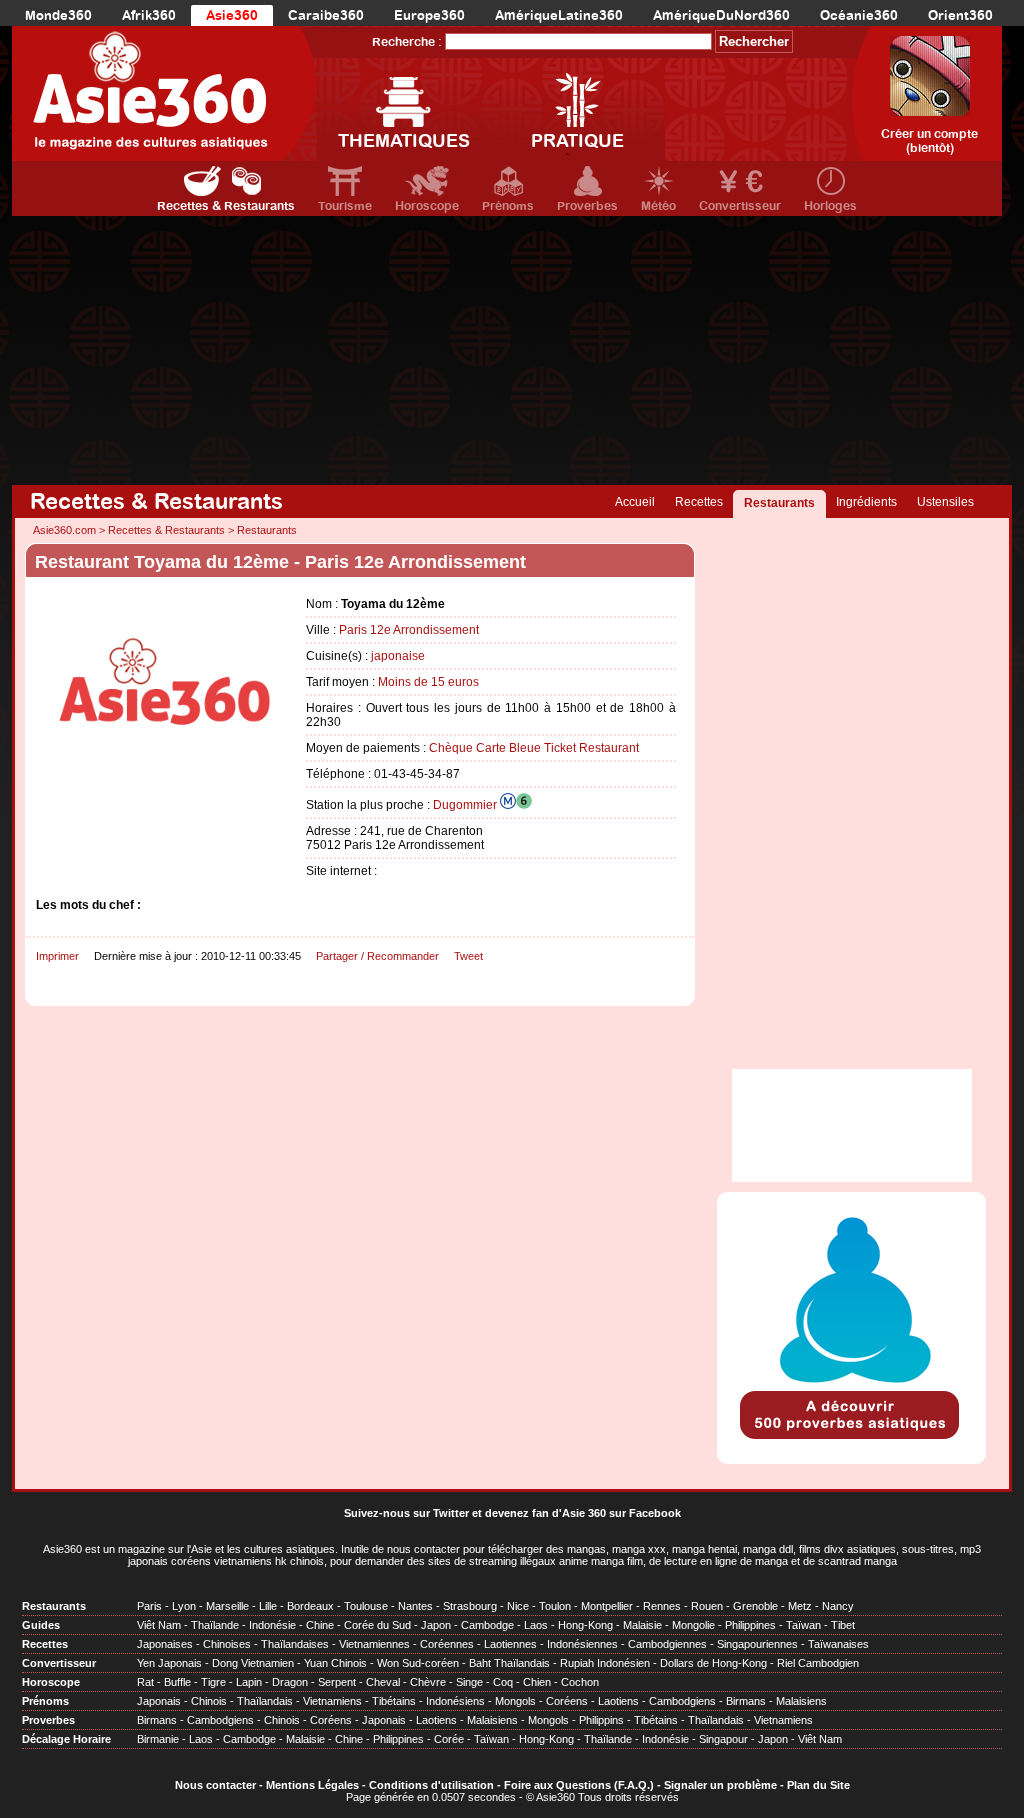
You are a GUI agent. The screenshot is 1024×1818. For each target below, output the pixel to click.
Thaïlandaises (295, 1644)
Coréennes (447, 1644)
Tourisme (345, 206)
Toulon (555, 1606)
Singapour (723, 1739)
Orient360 (960, 15)
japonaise (398, 656)
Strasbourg (470, 1606)
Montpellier (607, 1606)
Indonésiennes (582, 1644)
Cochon (580, 1682)
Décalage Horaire (66, 1739)
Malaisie (642, 1625)
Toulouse (366, 1606)
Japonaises (165, 1644)
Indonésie (272, 1625)
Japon (436, 1625)
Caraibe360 (326, 15)
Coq (503, 1682)
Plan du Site (818, 1785)
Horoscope (427, 206)
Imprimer (57, 956)
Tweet (468, 956)
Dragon (290, 1682)
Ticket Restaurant (591, 748)
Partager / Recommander (377, 956)
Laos (536, 1625)
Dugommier (466, 805)
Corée (449, 1739)
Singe (469, 1682)
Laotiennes (510, 1644)
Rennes (662, 1606)
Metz (800, 1606)
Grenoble (755, 1606)
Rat (145, 1682)
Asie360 (232, 15)
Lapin (249, 1682)
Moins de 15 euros (428, 682)
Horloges (830, 206)
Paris (149, 1606)
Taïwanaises (838, 1644)
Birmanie (158, 1739)
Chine (320, 1625)
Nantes (415, 1606)
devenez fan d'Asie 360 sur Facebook (583, 1513)
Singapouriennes (757, 1644)
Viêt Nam (159, 1625)
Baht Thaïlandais (509, 1663)
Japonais (159, 1701)
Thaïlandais (265, 1701)
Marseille (227, 1606)
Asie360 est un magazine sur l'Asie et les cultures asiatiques (189, 1549)
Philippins (601, 1720)
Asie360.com (64, 530)
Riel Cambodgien (818, 1663)
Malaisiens (801, 1701)
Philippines (750, 1625)
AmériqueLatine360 (559, 15)
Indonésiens (455, 1701)
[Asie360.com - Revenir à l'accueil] (164, 93)
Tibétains (394, 1701)
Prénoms (508, 206)
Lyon (184, 1606)
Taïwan (803, 1625)
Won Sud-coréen (418, 1663)
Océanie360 (859, 15)
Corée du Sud (377, 1625)
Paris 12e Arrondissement (409, 630)
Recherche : (407, 42)
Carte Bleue (508, 748)
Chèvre (428, 1682)
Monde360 (58, 15)
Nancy (838, 1606)
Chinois (209, 1701)
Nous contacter (215, 1785)
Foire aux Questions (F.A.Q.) (579, 1785)
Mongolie (693, 1625)
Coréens (567, 1701)
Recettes (699, 502)
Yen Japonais (169, 1663)
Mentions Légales (312, 1785)
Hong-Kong (585, 1625)
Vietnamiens (332, 1701)
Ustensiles (945, 502)
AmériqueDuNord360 (721, 15)
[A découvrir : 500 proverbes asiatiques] (851, 1441)
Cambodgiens (682, 1701)
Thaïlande (215, 1625)
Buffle (177, 1682)
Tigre (213, 1682)
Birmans (746, 1701)
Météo (658, 206)
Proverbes (587, 206)
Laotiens (618, 1701)
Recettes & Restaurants (226, 206)
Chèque (451, 748)
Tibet (843, 1625)
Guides (41, 1625)
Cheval (383, 1682)
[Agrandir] (166, 796)
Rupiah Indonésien (605, 1663)
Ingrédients (866, 502)
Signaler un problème (720, 1785)
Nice (518, 1606)
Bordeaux (310, 1606)
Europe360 (429, 15)
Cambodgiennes (667, 1644)
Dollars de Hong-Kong (713, 1663)
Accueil (635, 502)
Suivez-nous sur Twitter (406, 1513)
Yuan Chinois (335, 1663)
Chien (537, 1682)
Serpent (337, 1682)
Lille (268, 1606)
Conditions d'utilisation (431, 1785)
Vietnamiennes (374, 1644)
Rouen (707, 1606)
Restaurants (779, 503)
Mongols (515, 1701)
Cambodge (487, 1625)
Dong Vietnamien (253, 1663)
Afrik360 (149, 15)
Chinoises (227, 1644)
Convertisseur (740, 206)
